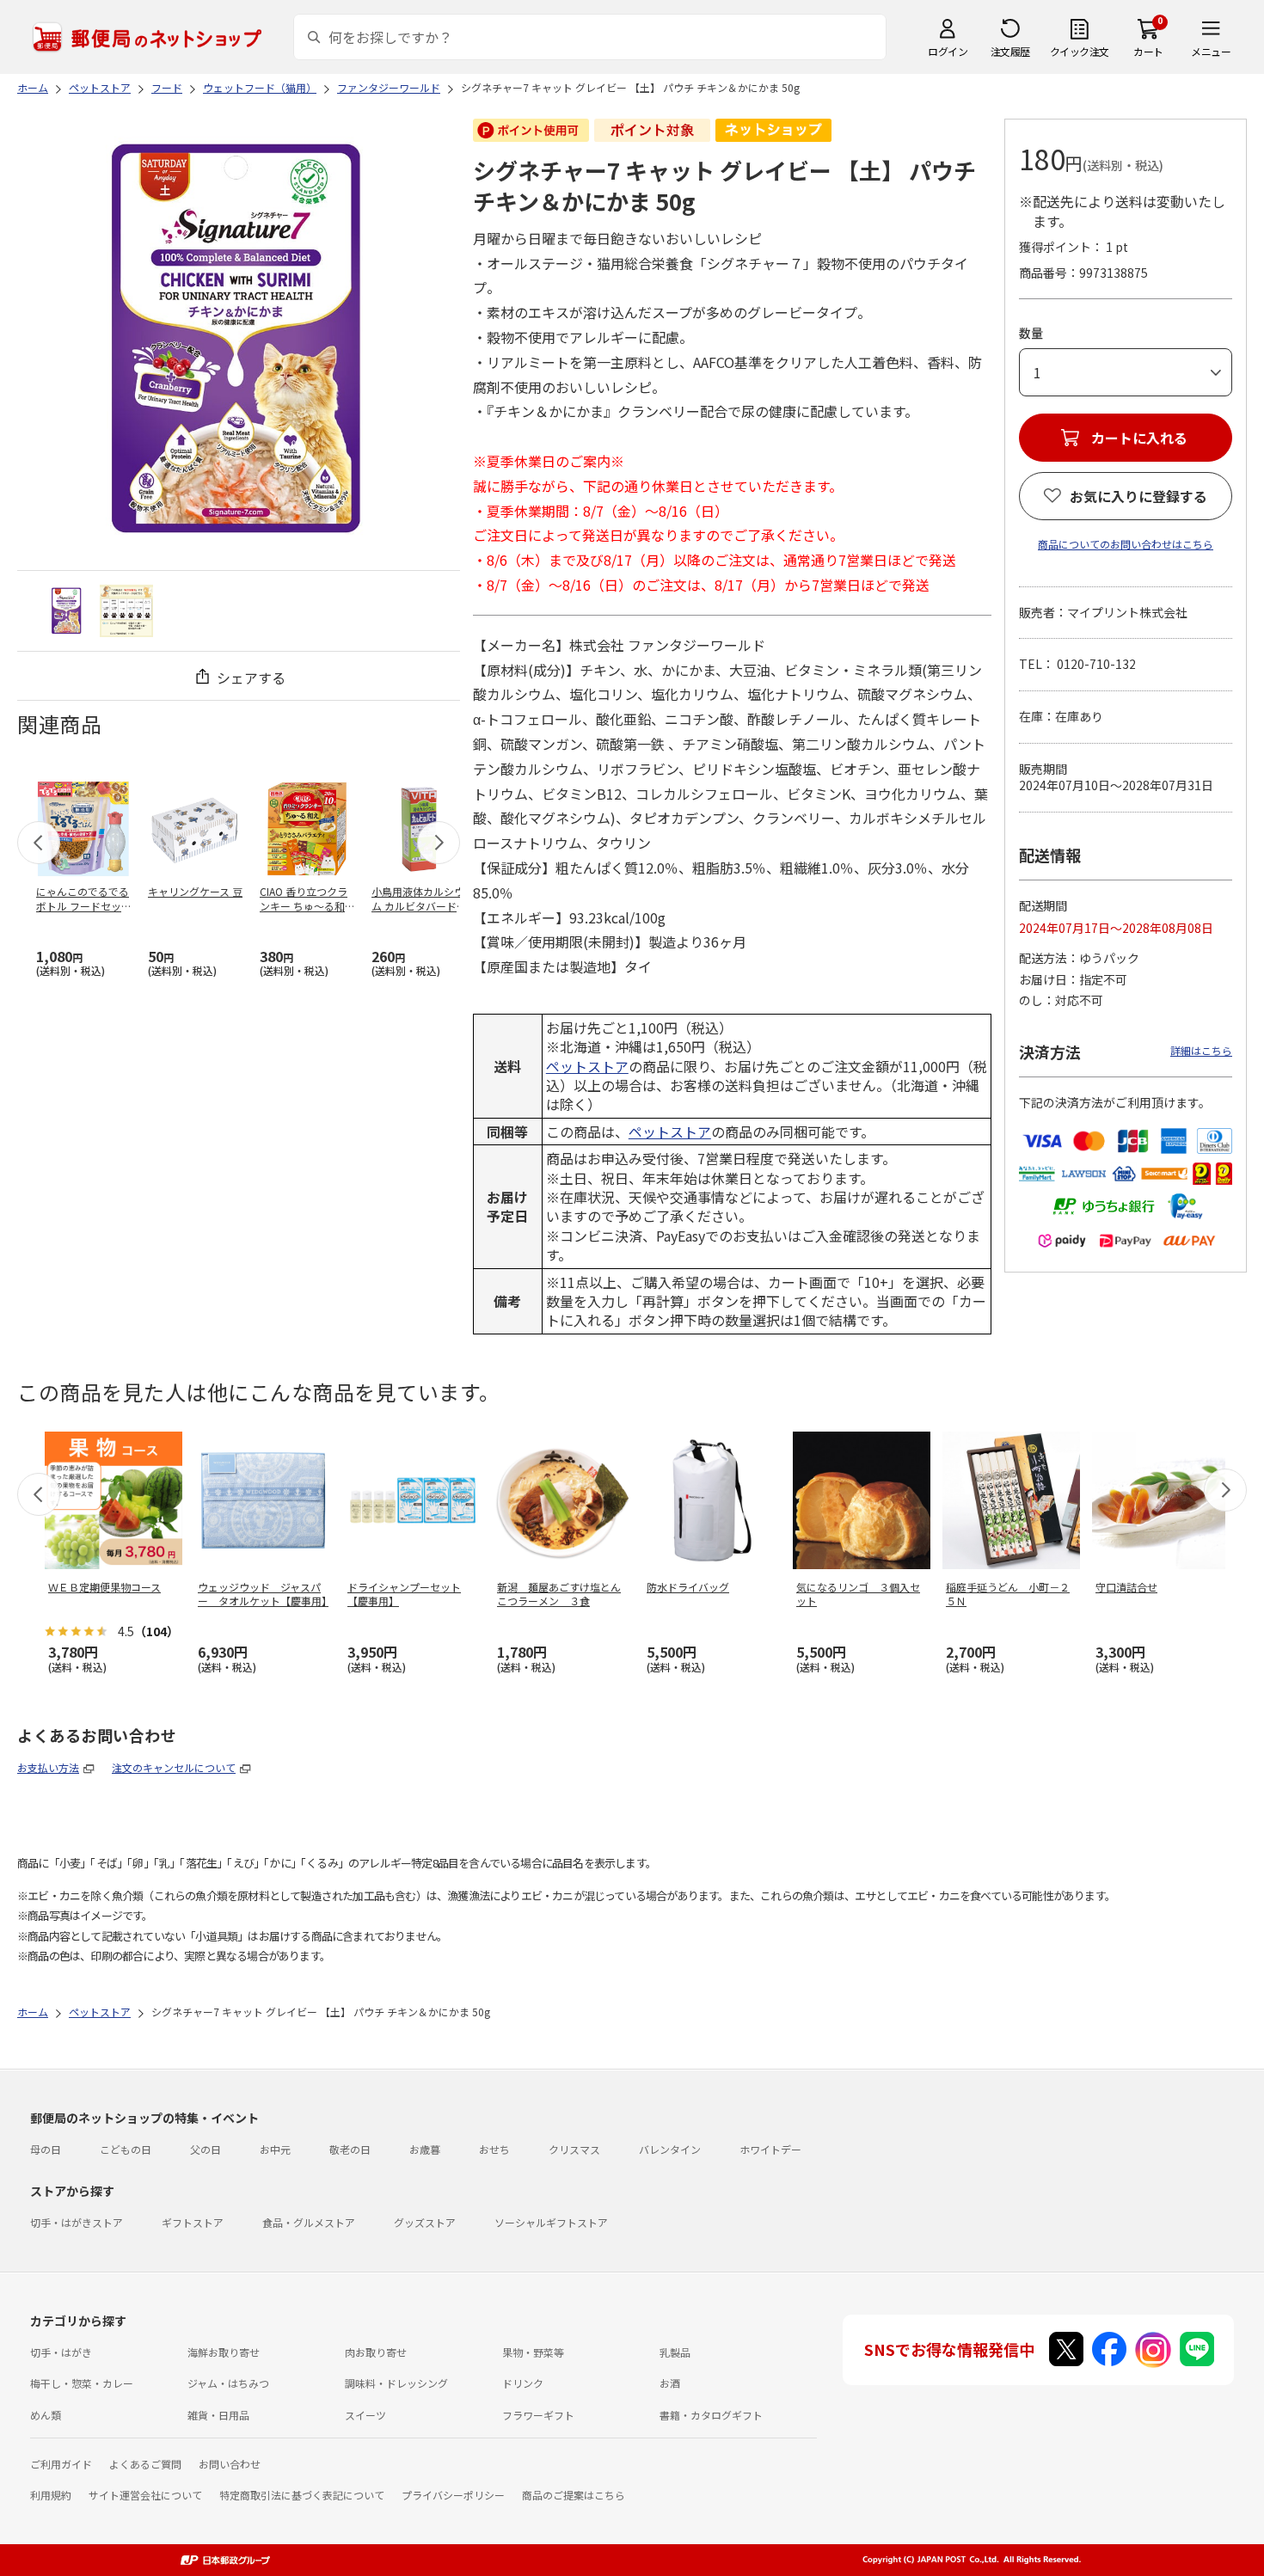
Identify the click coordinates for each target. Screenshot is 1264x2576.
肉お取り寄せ (376, 2352)
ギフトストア (193, 2222)
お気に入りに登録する (1138, 496)
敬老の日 (350, 2149)
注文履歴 (1010, 51)
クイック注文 (1080, 51)
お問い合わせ (230, 2464)
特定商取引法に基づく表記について (302, 2495)
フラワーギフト (538, 2415)
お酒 (670, 2383)
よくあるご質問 (145, 2464)
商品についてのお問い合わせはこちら (1126, 544)
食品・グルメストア (309, 2222)
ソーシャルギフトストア (551, 2222)
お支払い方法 (48, 1767)
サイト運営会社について (145, 2495)
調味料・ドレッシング (396, 2383)
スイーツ (365, 2415)
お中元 (275, 2149)
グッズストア (425, 2222)
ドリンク (523, 2383)
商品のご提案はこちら (574, 2495)
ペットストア (587, 1066)
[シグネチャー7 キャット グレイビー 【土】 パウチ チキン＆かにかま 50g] (67, 611)
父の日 (206, 2149)
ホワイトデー (770, 2149)
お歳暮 (425, 2149)
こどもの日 (126, 2149)
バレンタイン (670, 2149)
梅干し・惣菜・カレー (82, 2383)
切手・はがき (61, 2352)
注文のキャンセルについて (174, 1767)
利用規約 (51, 2495)
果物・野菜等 (533, 2352)
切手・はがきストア (77, 2222)
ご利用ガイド (61, 2464)
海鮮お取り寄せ (224, 2352)
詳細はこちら (1201, 1050)
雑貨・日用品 (218, 2415)
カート (1148, 51)
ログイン (948, 51)
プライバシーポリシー (453, 2495)
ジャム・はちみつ (228, 2383)
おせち (494, 2149)
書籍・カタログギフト (711, 2415)
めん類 (46, 2415)
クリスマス (574, 2149)
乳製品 (675, 2352)
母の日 (46, 2149)
